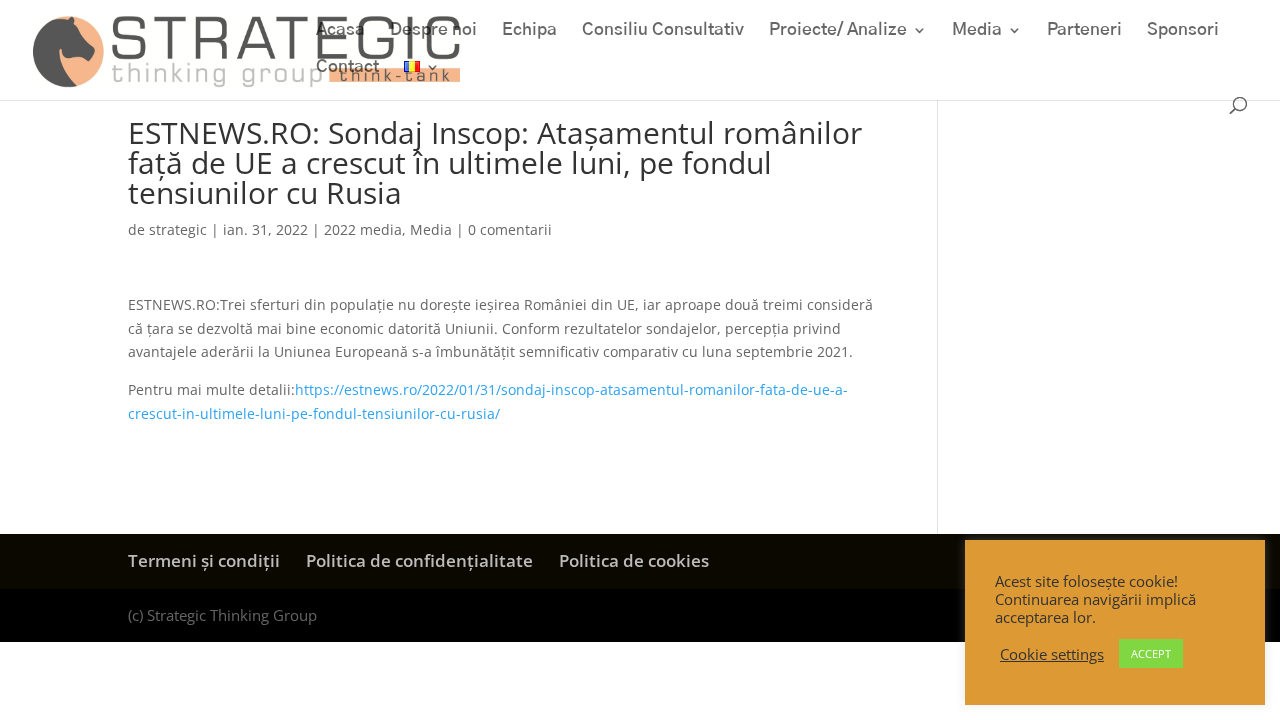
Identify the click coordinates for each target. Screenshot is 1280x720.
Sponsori (1183, 30)
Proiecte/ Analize (838, 30)
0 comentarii (510, 229)
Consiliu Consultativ (663, 30)
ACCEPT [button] (1151, 653)
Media (977, 30)
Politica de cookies (634, 560)
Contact (347, 67)
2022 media (363, 229)
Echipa (529, 30)
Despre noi (433, 30)
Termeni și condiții (204, 560)
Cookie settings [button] (1052, 654)
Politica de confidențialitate (419, 560)
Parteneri (1084, 30)
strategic (178, 229)
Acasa (340, 30)
